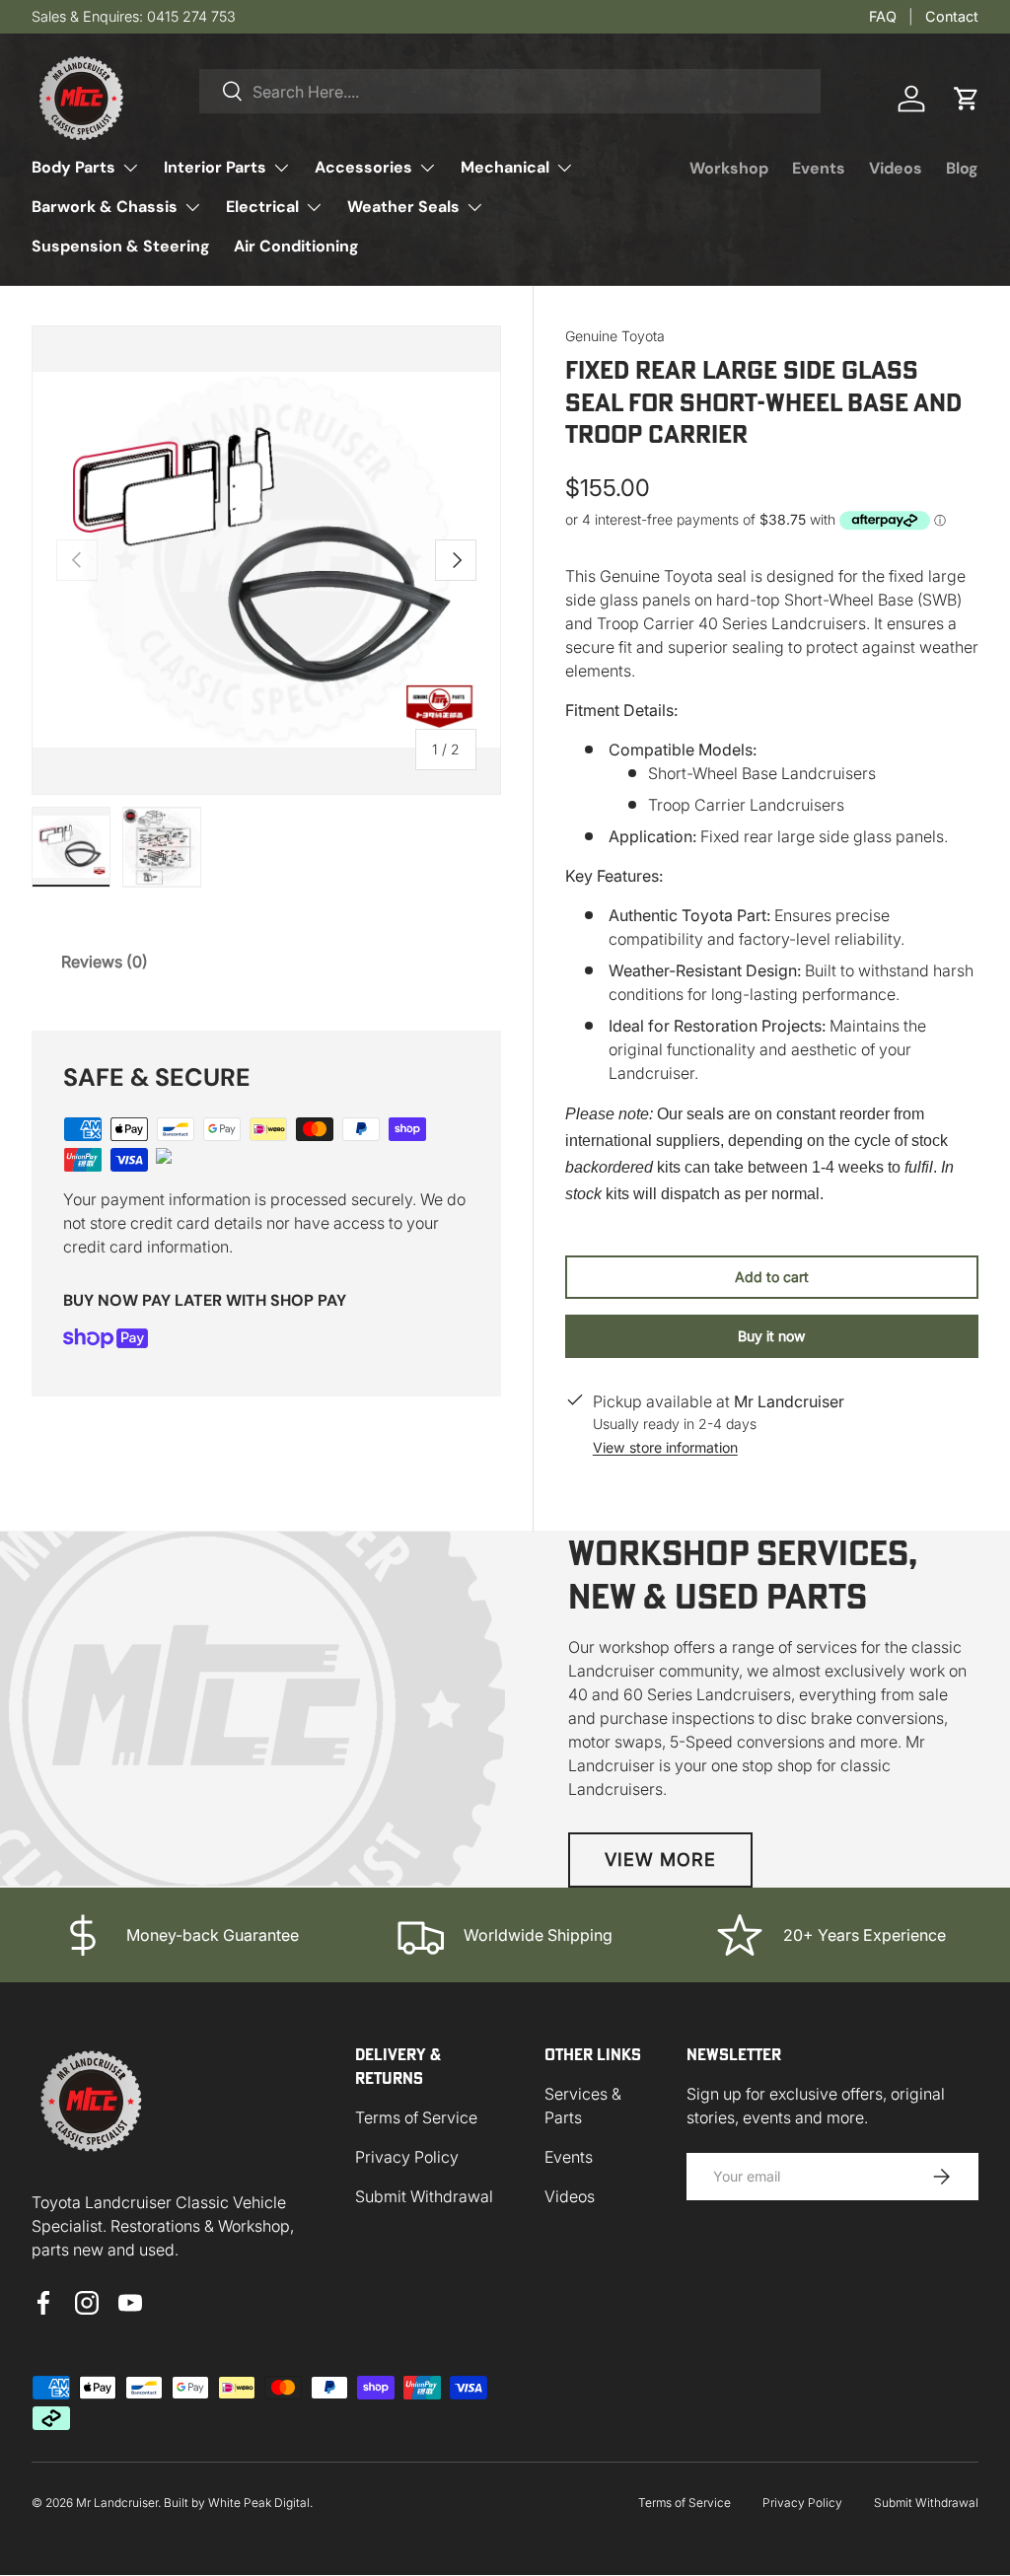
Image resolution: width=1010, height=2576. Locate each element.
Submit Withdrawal (424, 2196)
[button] (967, 99)
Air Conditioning (296, 246)
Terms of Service (416, 2117)
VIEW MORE (660, 1860)
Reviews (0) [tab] (105, 962)
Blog (962, 168)
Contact (952, 16)
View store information (665, 1447)
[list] (266, 560)
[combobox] (510, 91)
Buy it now (772, 1336)
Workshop (729, 168)
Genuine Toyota (615, 336)
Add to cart (772, 1277)
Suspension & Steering (121, 246)
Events (819, 168)
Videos (896, 168)
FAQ (883, 16)
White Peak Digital (259, 2503)
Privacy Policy (407, 2157)
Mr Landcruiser (117, 2503)
